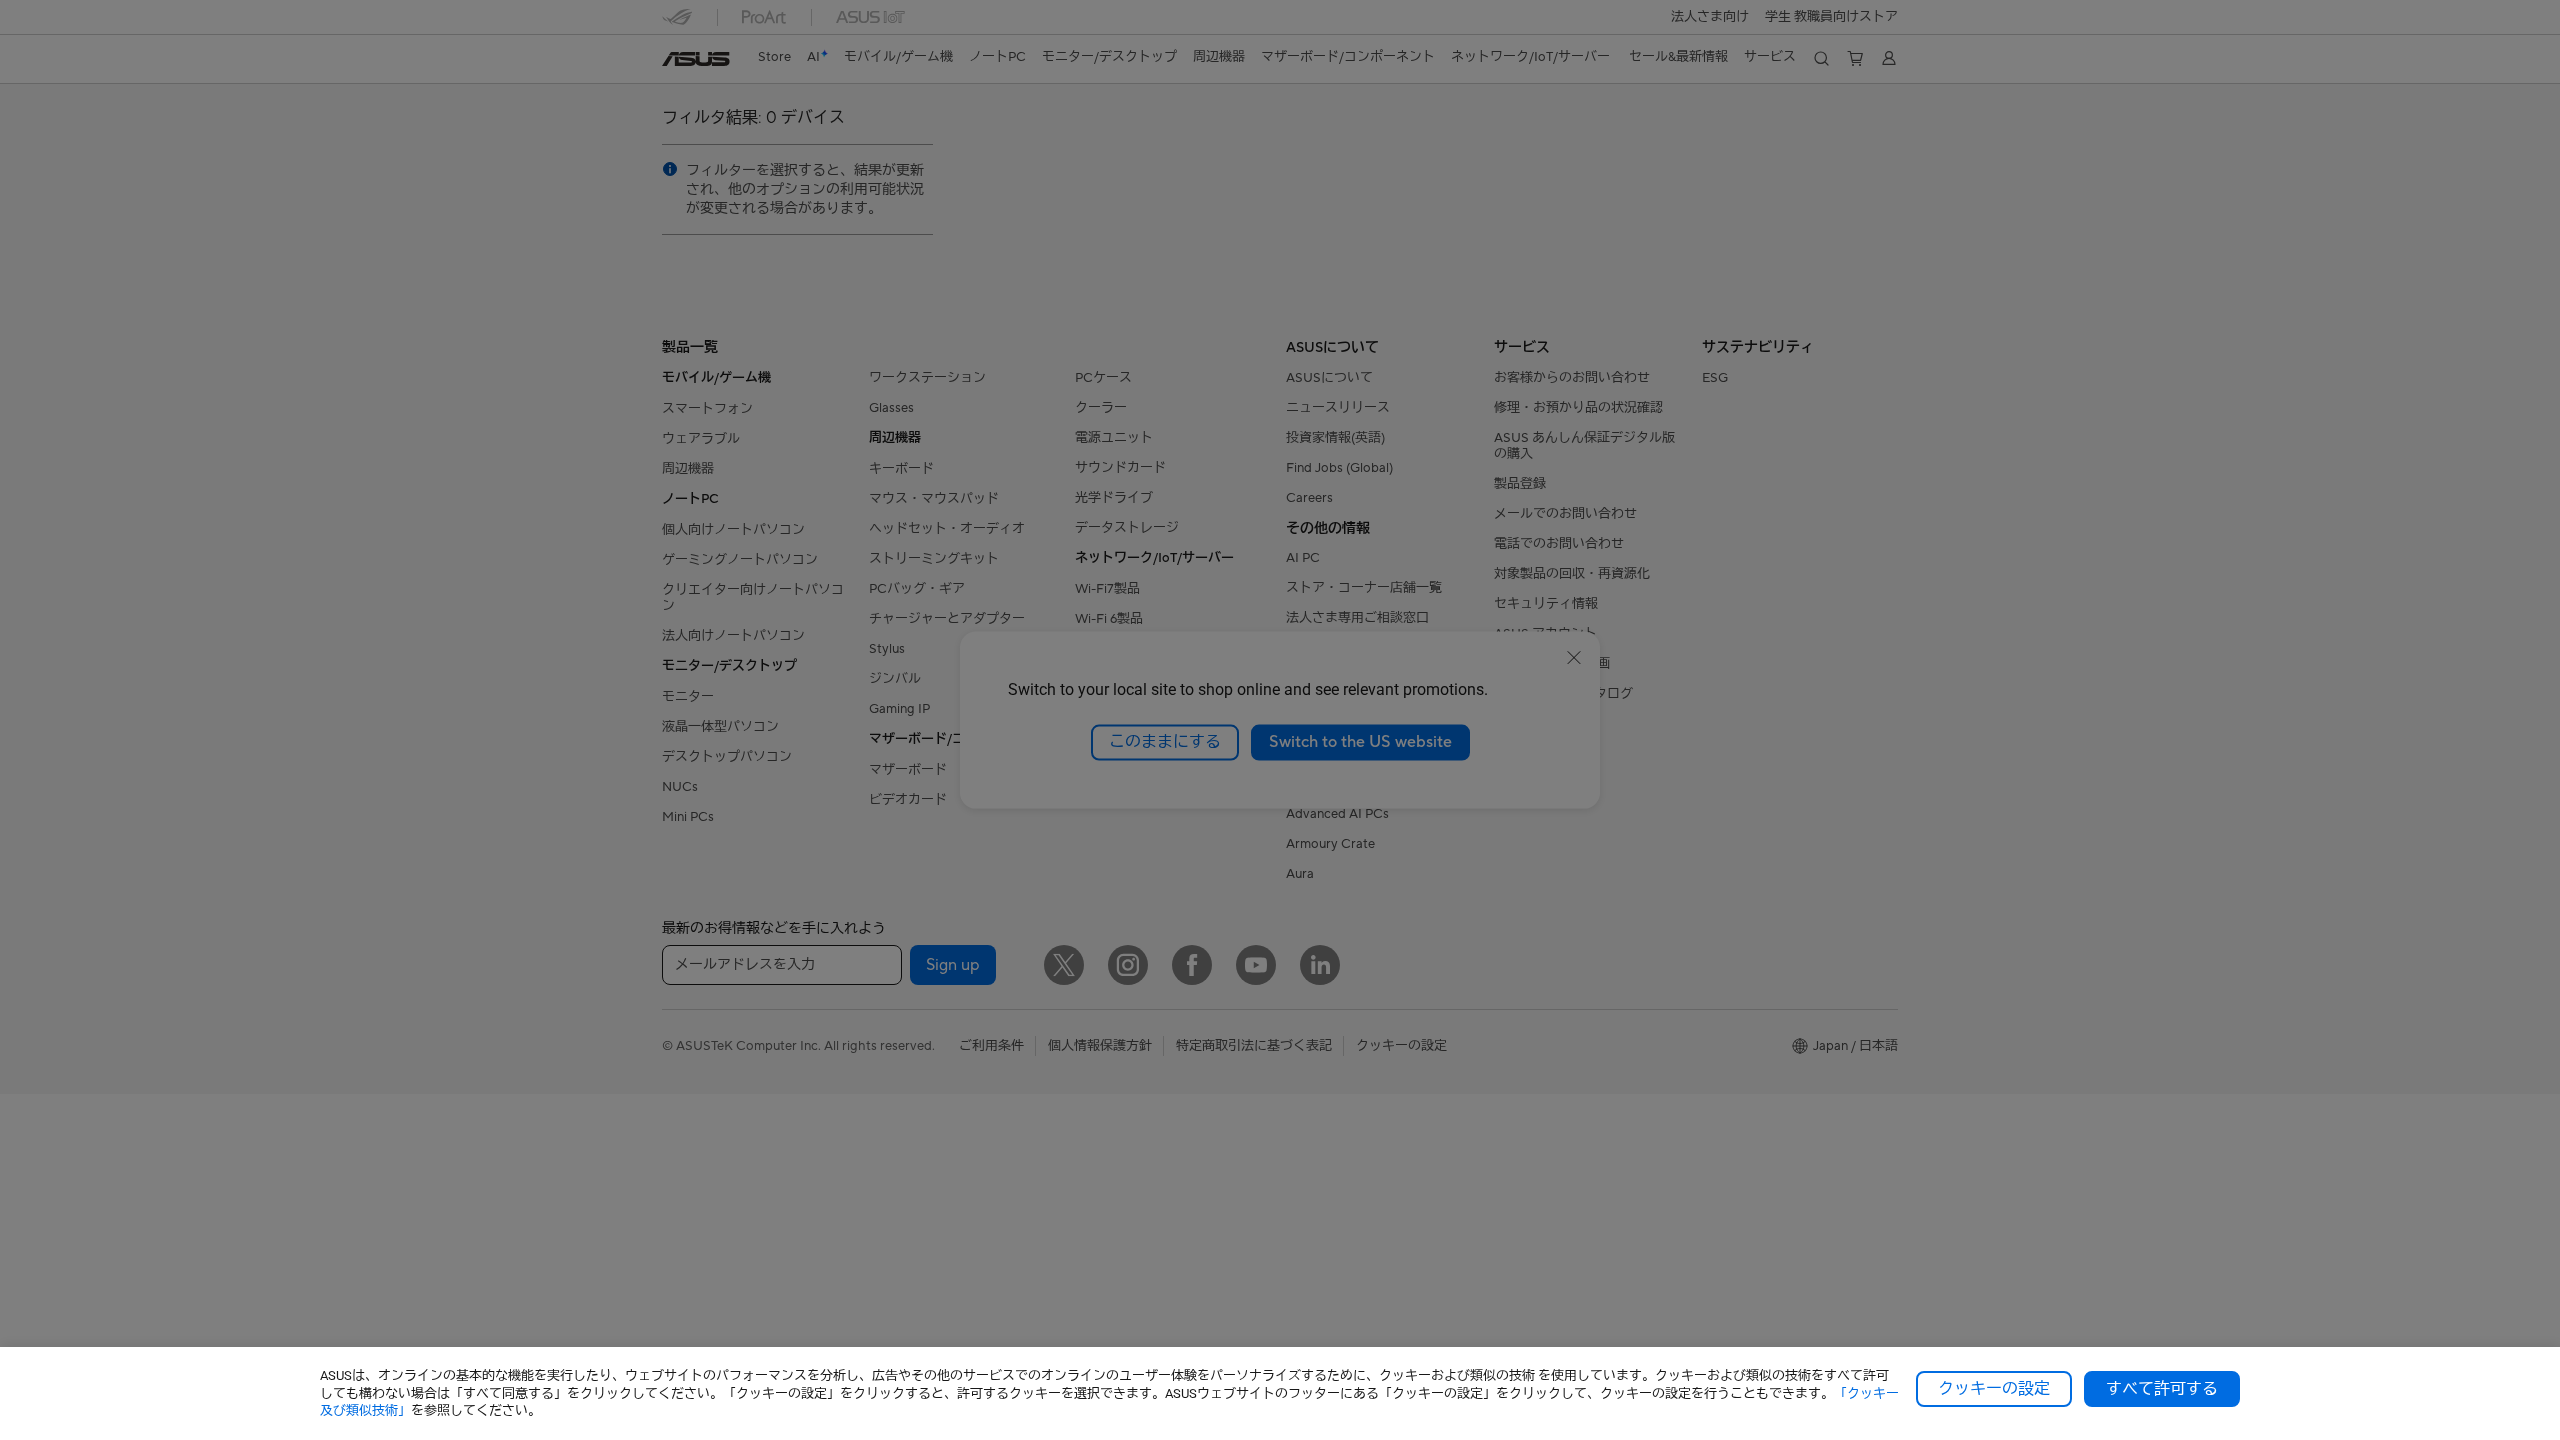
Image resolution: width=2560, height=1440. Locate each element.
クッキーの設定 (1994, 1389)
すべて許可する (2162, 1389)
